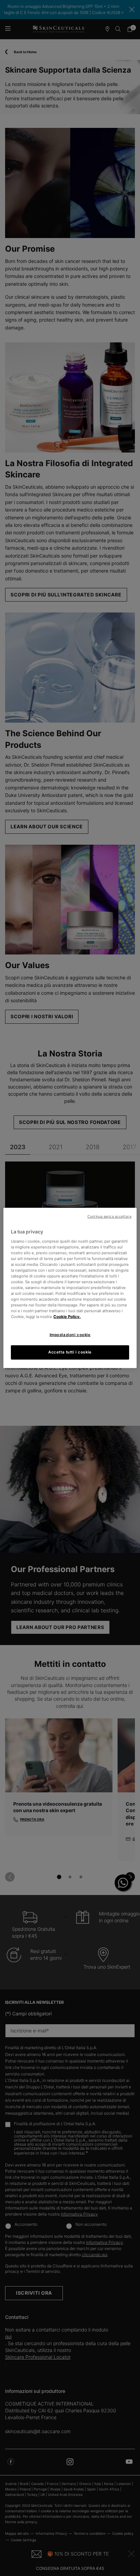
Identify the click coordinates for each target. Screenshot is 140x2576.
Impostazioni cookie (70, 1335)
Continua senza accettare (109, 1217)
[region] (70, 1288)
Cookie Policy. (67, 1317)
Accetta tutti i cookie (70, 1352)
